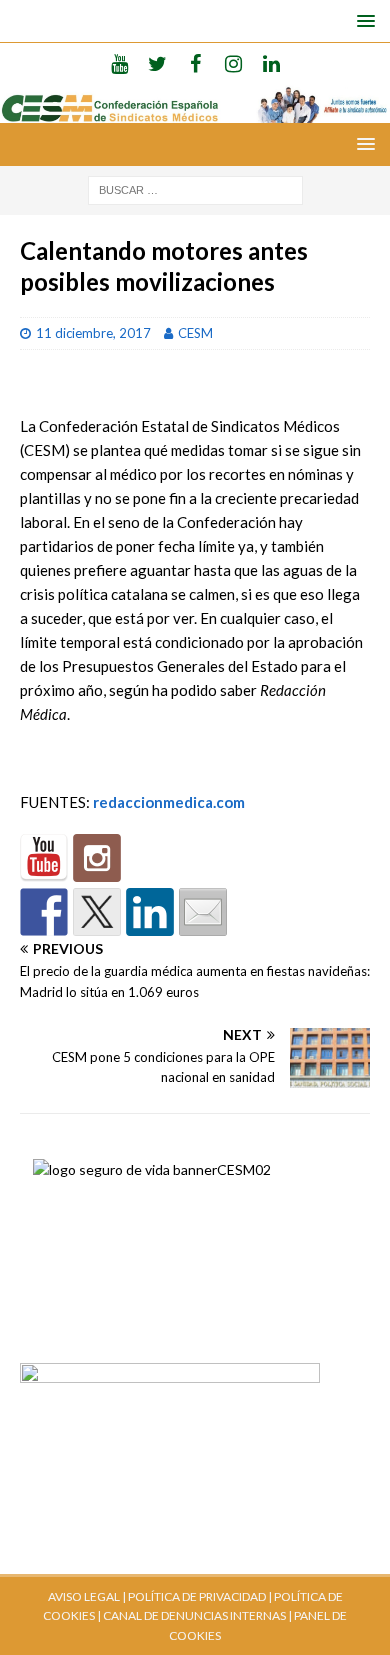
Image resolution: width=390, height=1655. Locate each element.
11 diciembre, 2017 (93, 333)
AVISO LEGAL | (87, 1596)
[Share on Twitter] (97, 912)
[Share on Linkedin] (150, 912)
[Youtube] (119, 63)
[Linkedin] (271, 63)
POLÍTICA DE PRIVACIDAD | (200, 1596)
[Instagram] (233, 63)
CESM (195, 333)
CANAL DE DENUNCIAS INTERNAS (193, 1615)
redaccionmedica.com (169, 802)
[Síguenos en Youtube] (44, 858)
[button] (362, 20)
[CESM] (97, 858)
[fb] (195, 63)
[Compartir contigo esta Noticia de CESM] (203, 912)
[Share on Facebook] (44, 912)
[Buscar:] (195, 188)
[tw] (157, 63)
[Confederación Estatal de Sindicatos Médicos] (195, 110)
